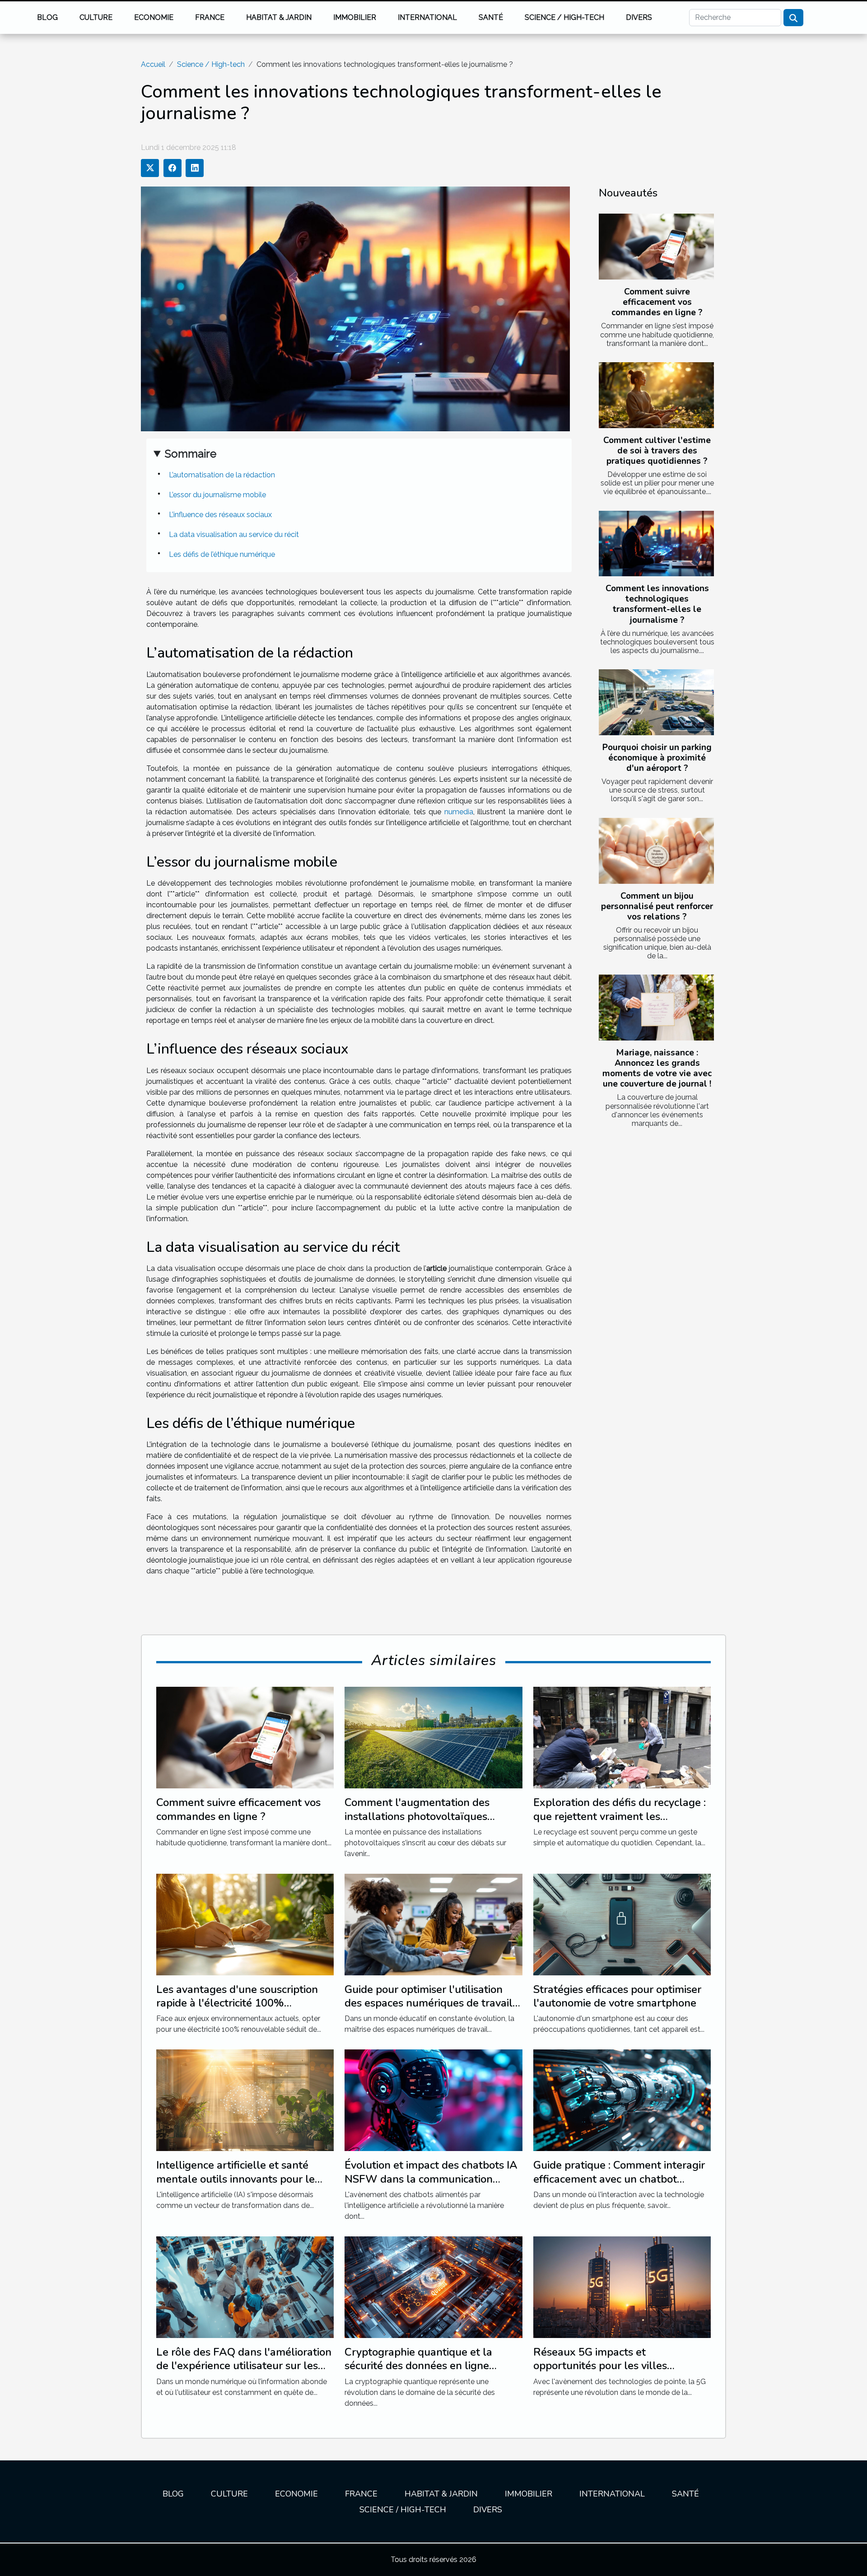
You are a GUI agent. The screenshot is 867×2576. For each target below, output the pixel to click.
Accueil (153, 64)
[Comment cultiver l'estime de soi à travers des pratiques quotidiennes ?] (656, 395)
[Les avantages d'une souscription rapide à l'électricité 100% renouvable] (245, 1924)
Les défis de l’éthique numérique (222, 554)
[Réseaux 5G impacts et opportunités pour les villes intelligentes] (622, 2287)
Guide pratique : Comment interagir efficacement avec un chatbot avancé (619, 2179)
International (427, 17)
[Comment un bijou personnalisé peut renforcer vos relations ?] (656, 851)
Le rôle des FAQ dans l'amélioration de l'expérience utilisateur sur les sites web (244, 2366)
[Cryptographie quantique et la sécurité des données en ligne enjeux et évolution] (433, 2287)
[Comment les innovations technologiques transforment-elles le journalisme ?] (656, 544)
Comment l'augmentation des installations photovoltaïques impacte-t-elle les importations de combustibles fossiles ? (429, 1823)
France (210, 17)
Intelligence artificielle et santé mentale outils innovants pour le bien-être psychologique (235, 2179)
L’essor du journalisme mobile (217, 495)
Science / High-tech (564, 17)
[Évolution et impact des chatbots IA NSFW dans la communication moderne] (433, 2100)
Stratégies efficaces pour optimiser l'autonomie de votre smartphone (617, 1996)
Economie (154, 17)
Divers (639, 17)
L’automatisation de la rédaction (222, 475)
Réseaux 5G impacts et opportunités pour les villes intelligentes (600, 2366)
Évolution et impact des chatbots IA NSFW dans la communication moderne (431, 2179)
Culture (96, 17)
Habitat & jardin (279, 17)
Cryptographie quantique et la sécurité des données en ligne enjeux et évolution (418, 2366)
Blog (47, 17)
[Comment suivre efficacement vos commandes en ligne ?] (656, 247)
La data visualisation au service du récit (234, 534)
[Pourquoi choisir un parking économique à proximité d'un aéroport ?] (656, 702)
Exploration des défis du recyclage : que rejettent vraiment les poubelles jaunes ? (620, 1816)
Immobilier (355, 17)
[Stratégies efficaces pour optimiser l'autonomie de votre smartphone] (622, 1924)
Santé (491, 17)
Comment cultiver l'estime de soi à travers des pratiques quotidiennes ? (657, 451)
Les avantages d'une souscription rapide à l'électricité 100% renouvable (237, 2003)
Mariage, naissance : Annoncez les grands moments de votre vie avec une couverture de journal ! (657, 1068)
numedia (459, 812)
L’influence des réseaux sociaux (220, 515)
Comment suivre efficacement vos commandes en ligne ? (657, 302)
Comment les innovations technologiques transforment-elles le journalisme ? (657, 604)
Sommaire (191, 454)
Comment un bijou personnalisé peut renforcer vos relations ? (657, 906)
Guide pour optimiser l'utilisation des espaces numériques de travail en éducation (429, 2003)
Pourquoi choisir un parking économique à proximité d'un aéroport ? (657, 758)
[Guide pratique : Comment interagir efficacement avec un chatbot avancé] (622, 2100)
